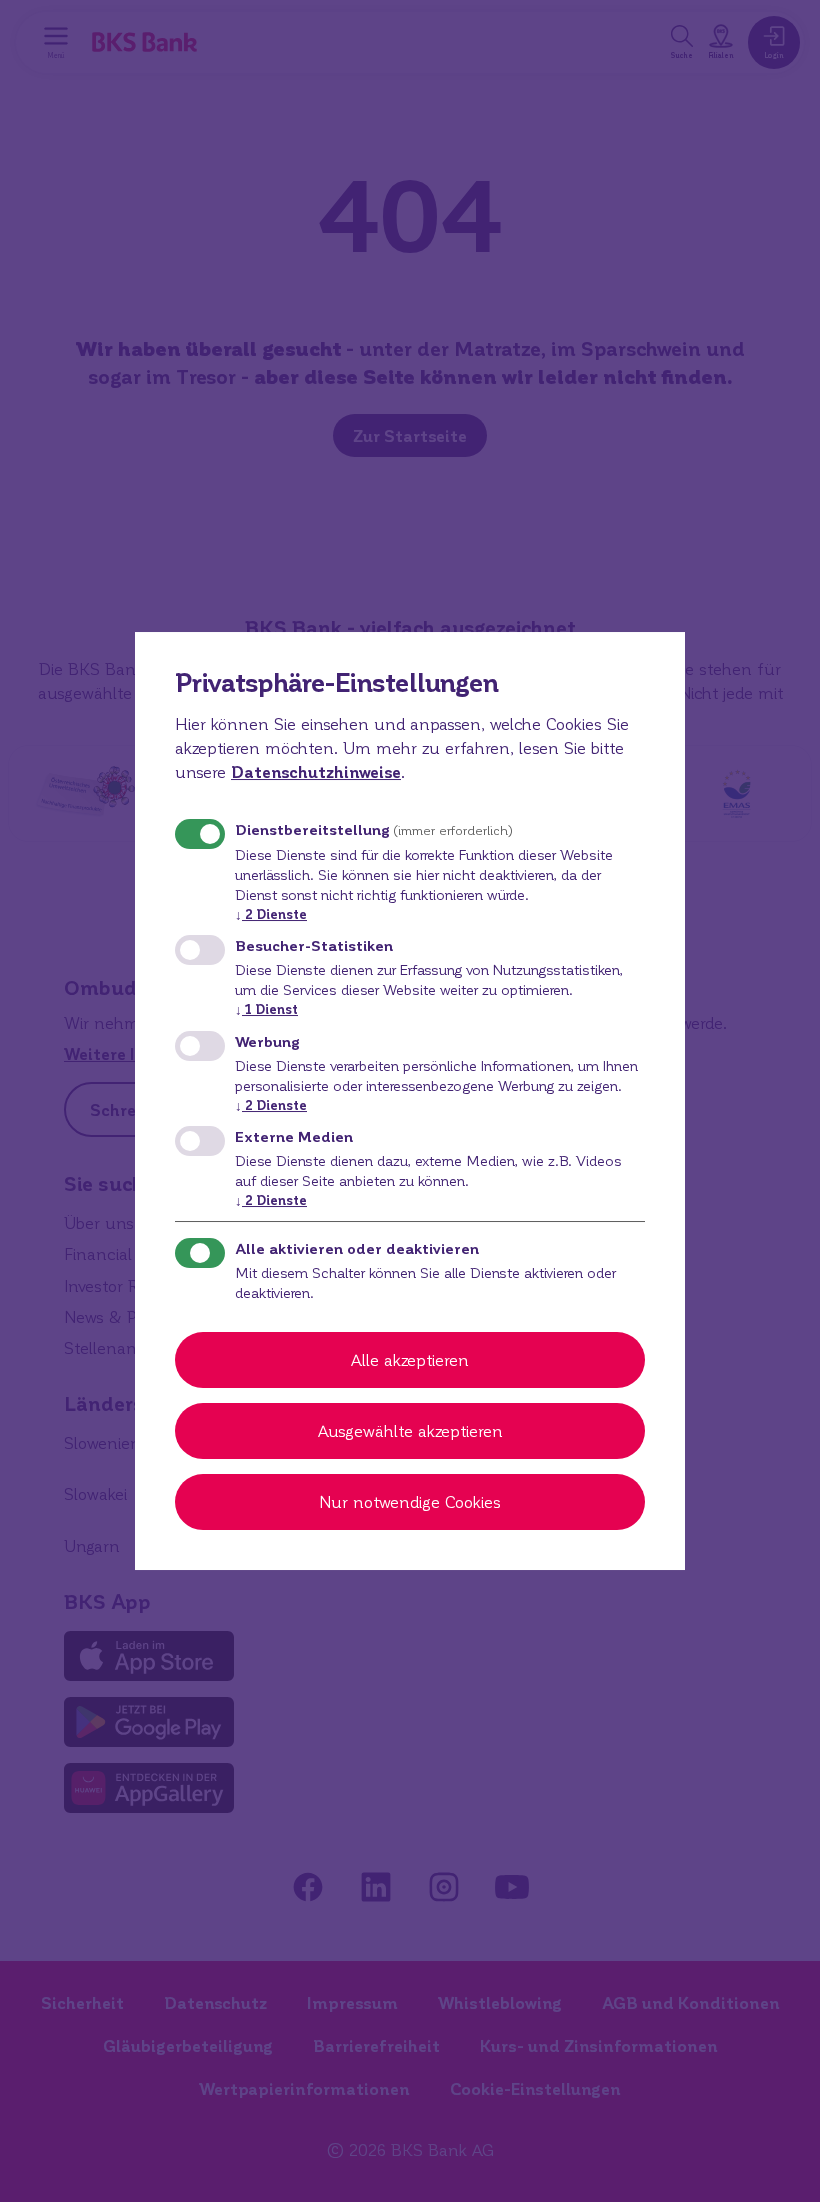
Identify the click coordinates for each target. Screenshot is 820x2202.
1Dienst (266, 1008)
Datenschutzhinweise (316, 771)
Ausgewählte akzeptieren (410, 1430)
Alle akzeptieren (410, 1359)
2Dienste (271, 913)
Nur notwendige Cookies (410, 1501)
